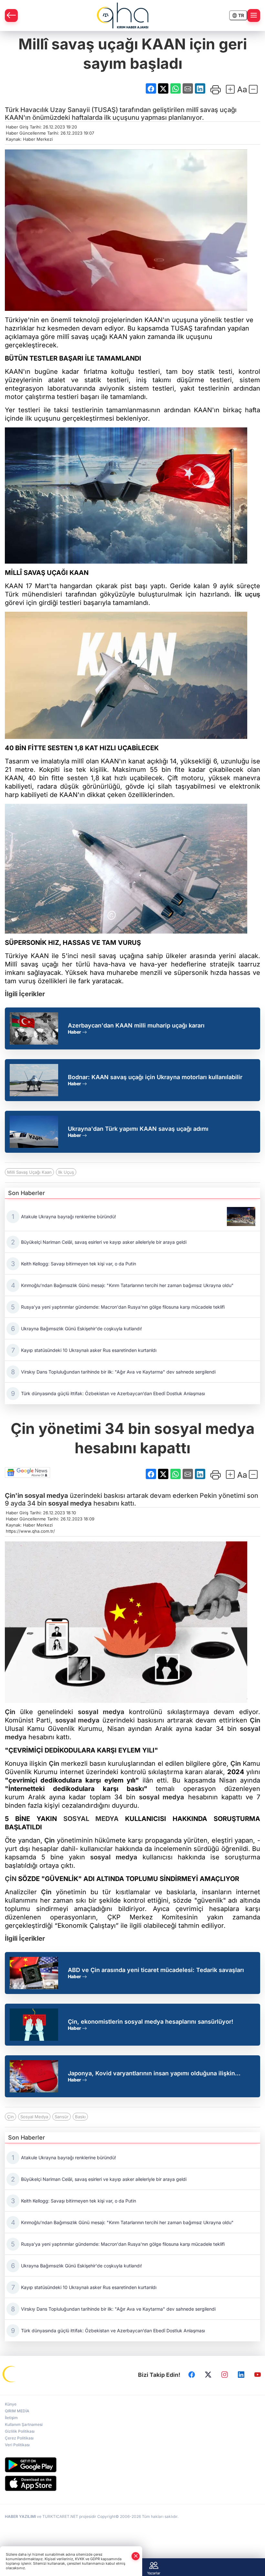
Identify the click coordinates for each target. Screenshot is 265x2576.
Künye (11, 2404)
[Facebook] (192, 2375)
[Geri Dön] (11, 15)
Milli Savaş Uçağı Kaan (29, 1172)
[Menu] (254, 15)
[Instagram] (225, 2375)
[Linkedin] (241, 2375)
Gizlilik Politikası (20, 2431)
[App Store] (132, 2483)
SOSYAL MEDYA (91, 1819)
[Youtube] (258, 2375)
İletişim (11, 2418)
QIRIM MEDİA (17, 2411)
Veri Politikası (17, 2445)
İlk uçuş (247, 594)
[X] (208, 2375)
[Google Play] (132, 2465)
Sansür (62, 2117)
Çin (10, 1712)
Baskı (80, 2117)
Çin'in (14, 1496)
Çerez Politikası (19, 2438)
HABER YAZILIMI (20, 2516)
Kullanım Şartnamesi (24, 2424)
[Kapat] (136, 2556)
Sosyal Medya (34, 2117)
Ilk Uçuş (66, 1172)
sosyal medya (46, 1496)
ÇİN (11, 1879)
